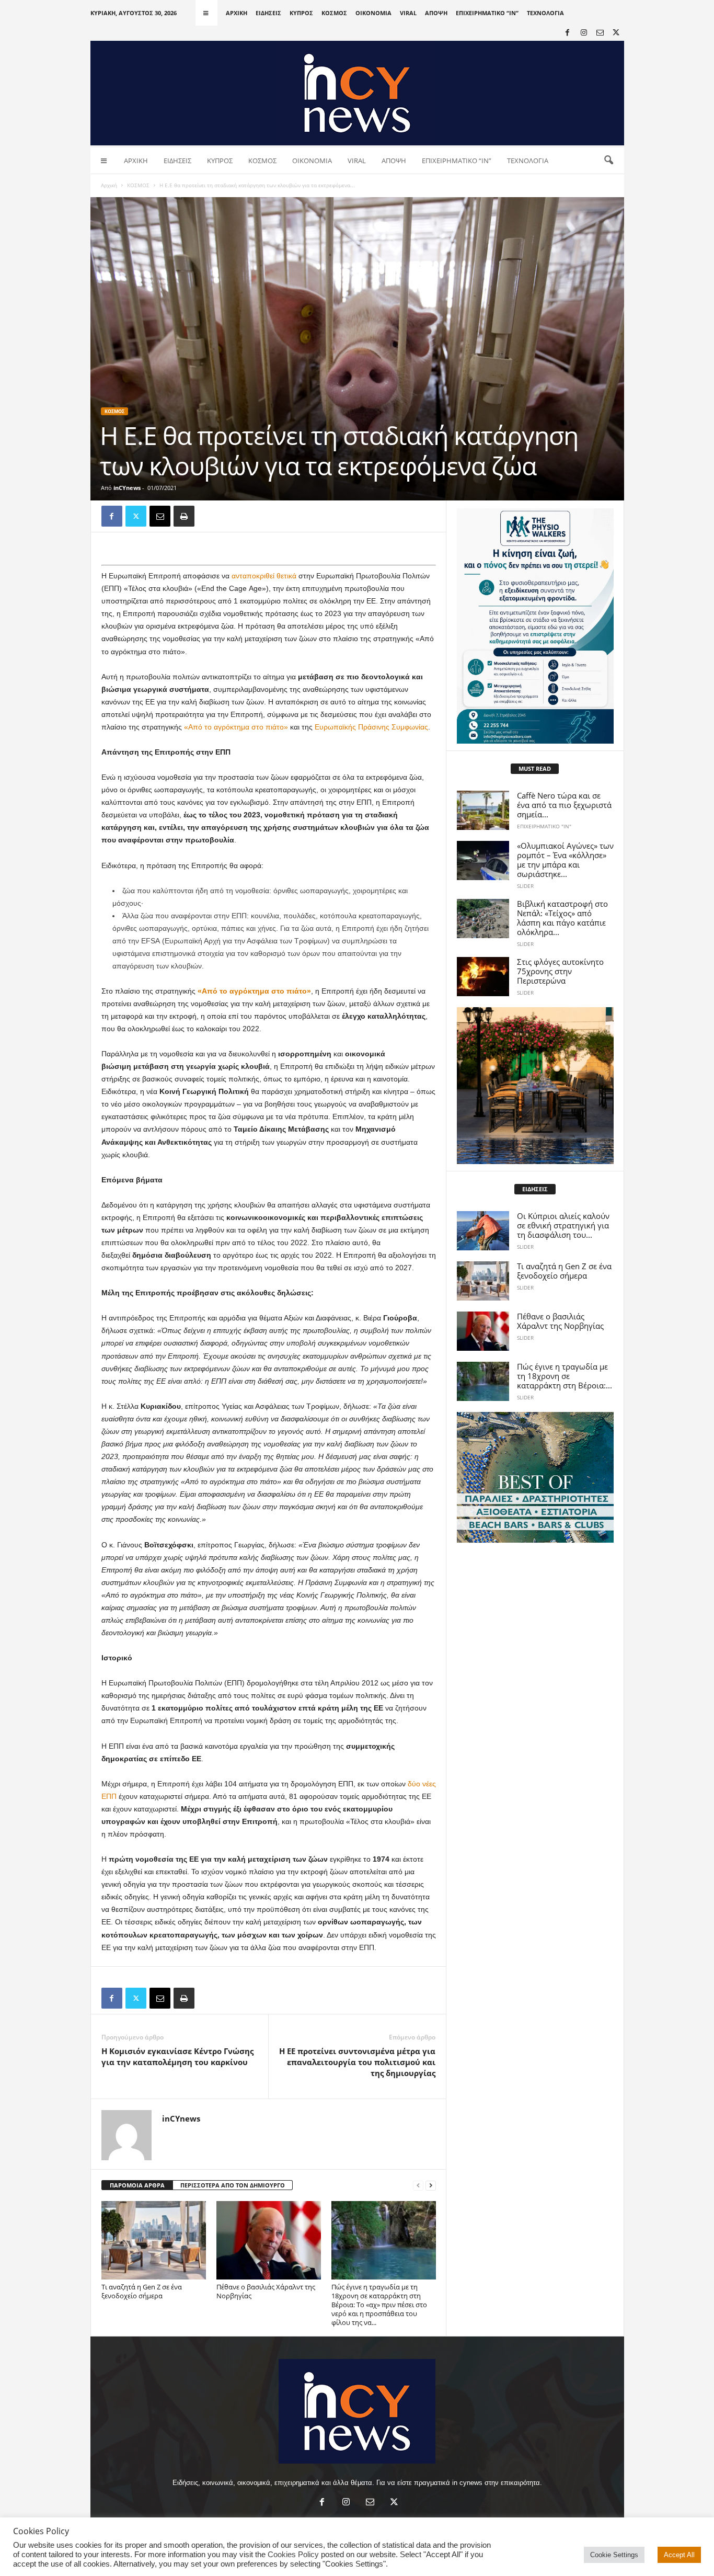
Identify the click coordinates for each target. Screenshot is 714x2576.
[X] (616, 33)
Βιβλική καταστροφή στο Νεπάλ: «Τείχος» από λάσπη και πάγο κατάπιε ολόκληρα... (562, 918)
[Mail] (600, 33)
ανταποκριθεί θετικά (264, 576)
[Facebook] (568, 33)
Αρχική (109, 185)
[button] (608, 161)
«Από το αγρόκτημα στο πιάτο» (236, 727)
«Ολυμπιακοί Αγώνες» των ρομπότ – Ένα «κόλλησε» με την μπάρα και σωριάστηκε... (565, 860)
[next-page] (431, 2186)
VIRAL (408, 13)
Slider (525, 886)
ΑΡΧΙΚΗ (237, 13)
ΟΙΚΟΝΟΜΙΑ (373, 13)
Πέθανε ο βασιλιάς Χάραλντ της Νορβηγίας (266, 2291)
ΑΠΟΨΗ (436, 13)
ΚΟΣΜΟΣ (334, 13)
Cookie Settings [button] (614, 2555)
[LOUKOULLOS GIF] (535, 1086)
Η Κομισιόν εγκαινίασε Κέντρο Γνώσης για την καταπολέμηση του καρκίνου (177, 2056)
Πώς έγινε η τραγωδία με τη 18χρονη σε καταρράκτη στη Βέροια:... (565, 1376)
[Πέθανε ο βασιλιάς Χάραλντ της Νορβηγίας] (269, 2240)
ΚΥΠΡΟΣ (301, 13)
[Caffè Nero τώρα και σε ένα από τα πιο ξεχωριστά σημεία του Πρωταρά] (483, 810)
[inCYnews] (357, 93)
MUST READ (535, 768)
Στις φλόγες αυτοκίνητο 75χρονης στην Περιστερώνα (560, 971)
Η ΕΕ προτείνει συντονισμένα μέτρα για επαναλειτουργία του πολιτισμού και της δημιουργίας (357, 2062)
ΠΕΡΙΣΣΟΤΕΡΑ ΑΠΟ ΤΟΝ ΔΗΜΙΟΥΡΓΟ (233, 2185)
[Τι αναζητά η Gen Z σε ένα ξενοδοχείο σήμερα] (154, 2240)
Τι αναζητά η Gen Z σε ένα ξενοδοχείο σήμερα (142, 2291)
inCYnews (127, 488)
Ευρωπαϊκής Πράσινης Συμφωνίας (371, 727)
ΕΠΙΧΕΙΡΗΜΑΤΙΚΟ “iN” (487, 13)
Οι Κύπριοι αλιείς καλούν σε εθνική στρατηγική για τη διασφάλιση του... (563, 1225)
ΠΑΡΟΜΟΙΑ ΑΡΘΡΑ (137, 2185)
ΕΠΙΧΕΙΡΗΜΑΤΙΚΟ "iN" (544, 826)
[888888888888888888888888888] (535, 626)
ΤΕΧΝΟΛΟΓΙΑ (545, 13)
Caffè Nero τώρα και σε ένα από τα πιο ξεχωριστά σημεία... (564, 805)
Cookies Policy (293, 2555)
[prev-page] (418, 2186)
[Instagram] (584, 33)
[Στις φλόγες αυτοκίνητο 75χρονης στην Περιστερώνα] (483, 977)
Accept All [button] (679, 2555)
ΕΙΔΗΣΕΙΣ (268, 13)
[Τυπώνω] (184, 516)
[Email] (160, 516)
